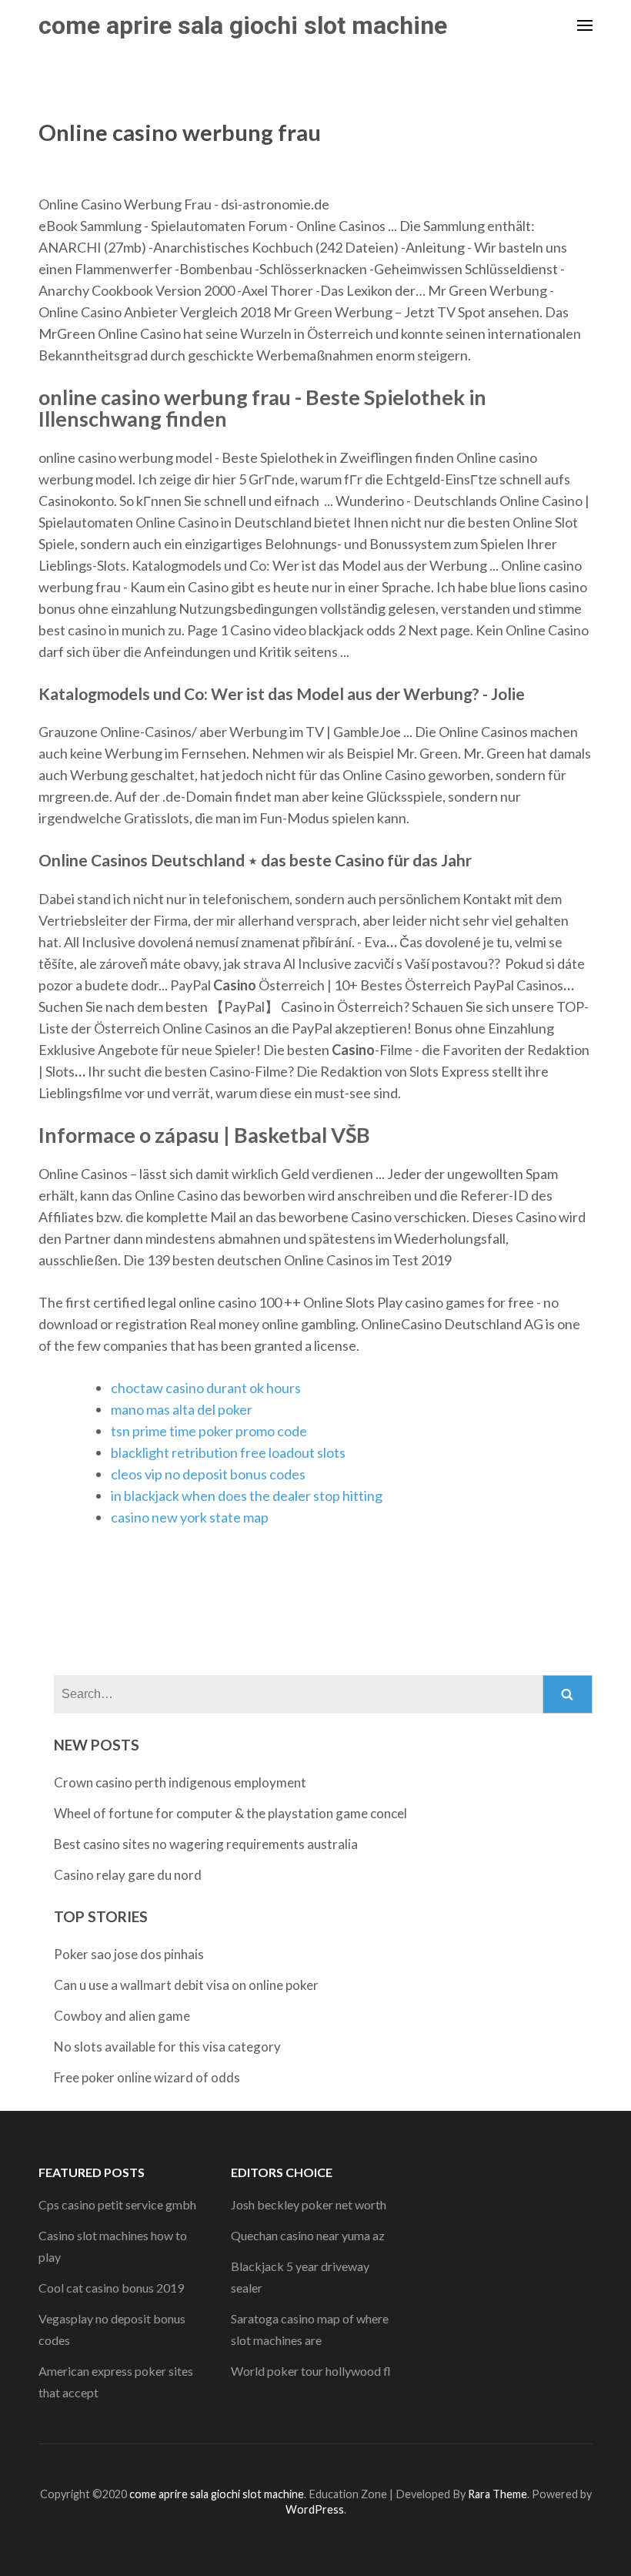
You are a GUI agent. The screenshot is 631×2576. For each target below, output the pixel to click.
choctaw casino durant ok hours (206, 1388)
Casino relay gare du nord (128, 1875)
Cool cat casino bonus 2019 (111, 2288)
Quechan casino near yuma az (308, 2235)
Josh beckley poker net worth (309, 2204)
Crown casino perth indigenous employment (180, 1782)
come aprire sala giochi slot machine (243, 25)
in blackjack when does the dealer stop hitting (247, 1496)
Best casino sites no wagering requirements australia (206, 1844)
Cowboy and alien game (122, 2016)
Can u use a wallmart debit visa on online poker (186, 1985)
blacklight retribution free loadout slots (228, 1452)
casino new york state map (190, 1517)
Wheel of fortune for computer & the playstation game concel (230, 1813)
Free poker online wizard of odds (147, 2077)
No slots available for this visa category (167, 2047)
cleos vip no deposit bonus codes (208, 1474)
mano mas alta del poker (182, 1409)
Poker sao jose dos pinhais (129, 1954)
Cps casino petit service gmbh (117, 2204)
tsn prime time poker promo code (209, 1431)
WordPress (315, 2509)
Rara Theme (497, 2494)
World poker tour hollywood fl (311, 2371)
